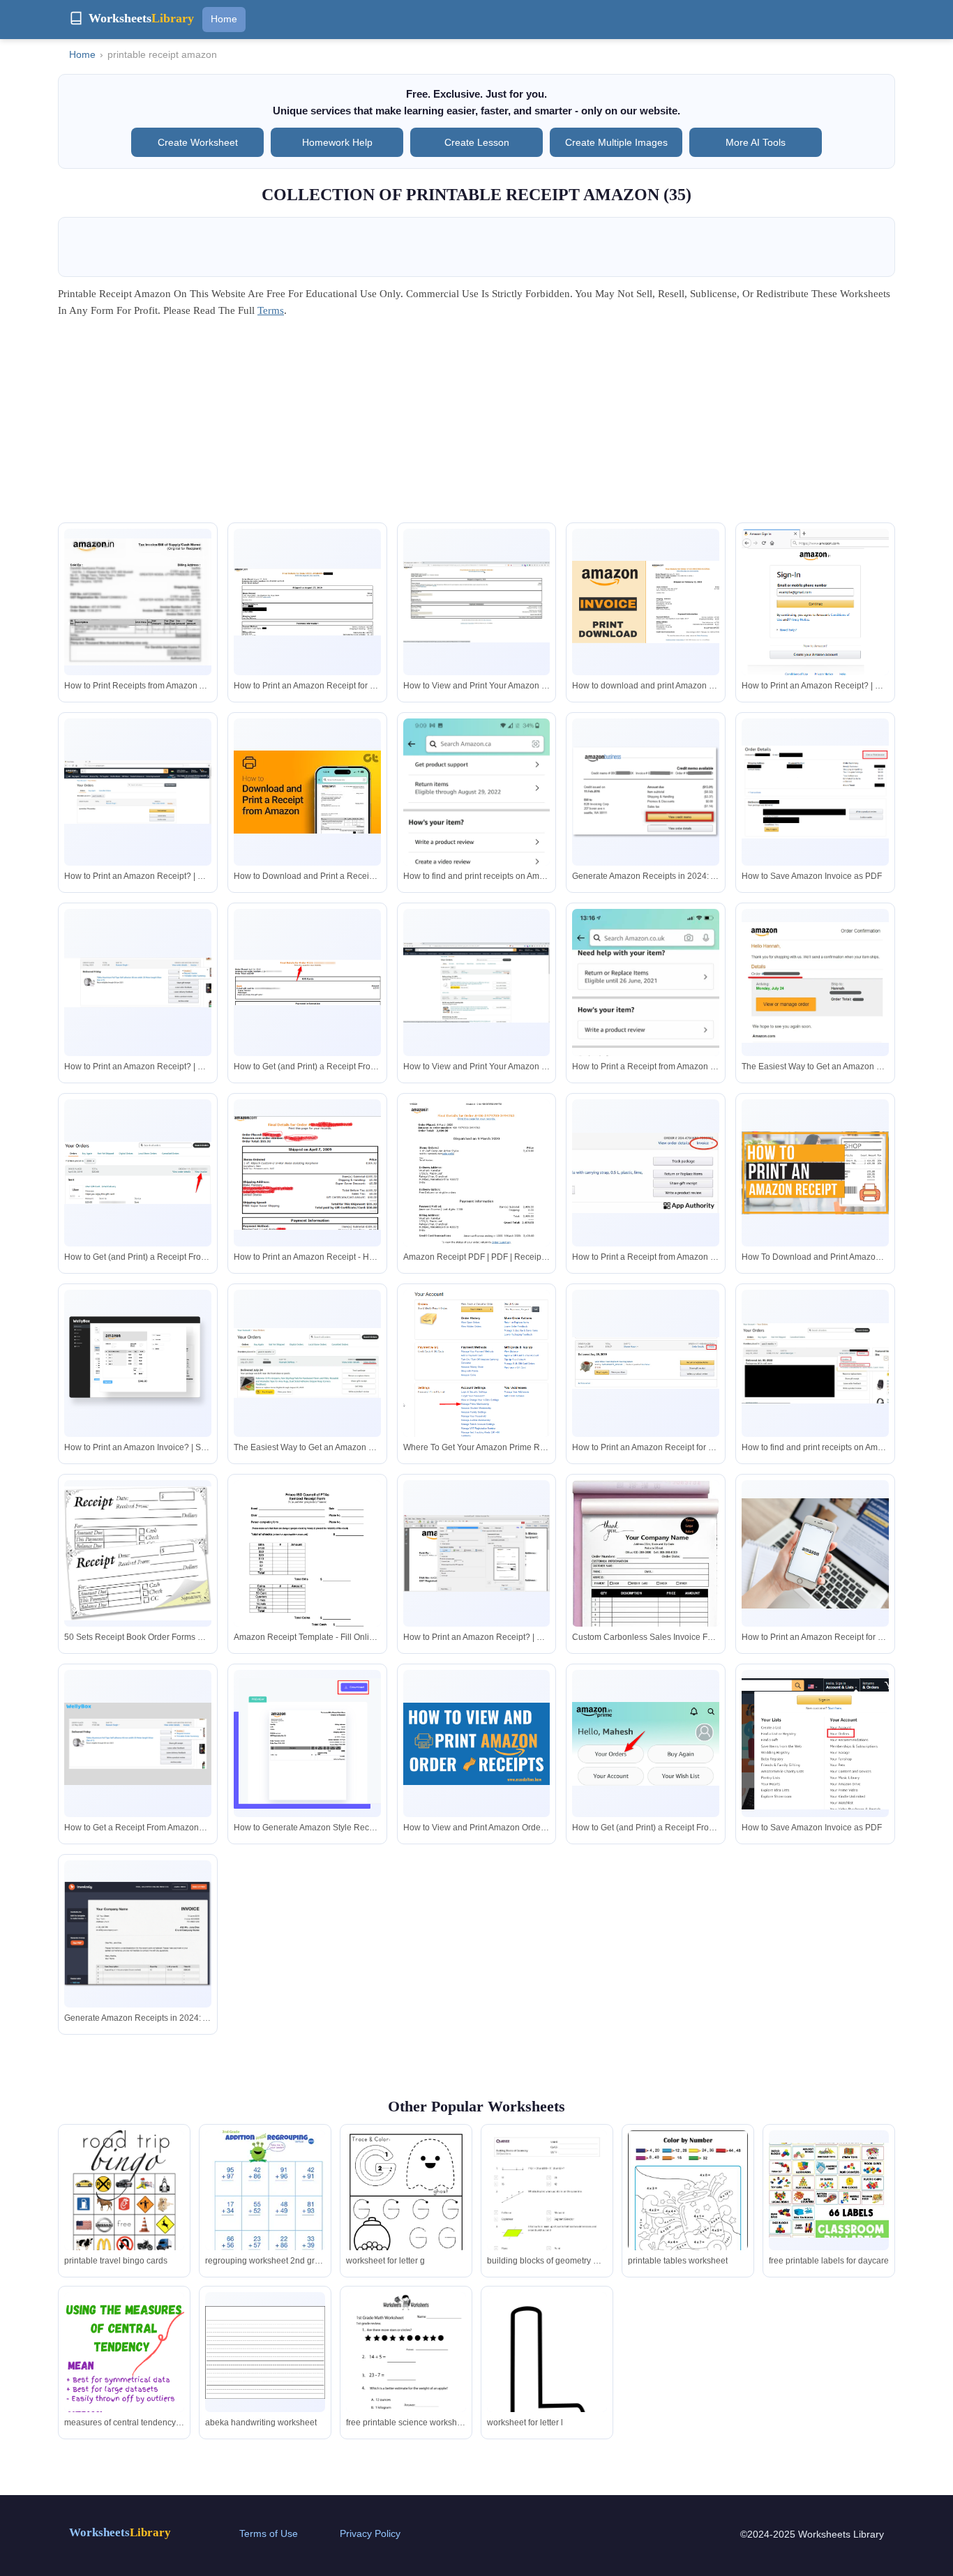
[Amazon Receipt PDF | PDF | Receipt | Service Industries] (477, 1197)
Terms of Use (269, 2533)
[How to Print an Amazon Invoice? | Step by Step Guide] (138, 1363)
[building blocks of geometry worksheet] (547, 2215)
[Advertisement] (476, 425)
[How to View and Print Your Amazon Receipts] (477, 602)
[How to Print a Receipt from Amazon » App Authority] (646, 1173)
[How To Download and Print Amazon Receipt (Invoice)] (815, 1173)
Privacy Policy (370, 2533)
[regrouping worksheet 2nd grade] (265, 2190)
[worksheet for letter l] (547, 2372)
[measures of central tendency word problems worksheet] (124, 2399)
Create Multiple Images (616, 142)
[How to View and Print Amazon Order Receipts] (477, 1744)
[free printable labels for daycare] (829, 2191)
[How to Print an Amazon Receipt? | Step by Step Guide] (815, 608)
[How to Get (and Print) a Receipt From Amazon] (307, 982)
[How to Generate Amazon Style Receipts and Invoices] (307, 1743)
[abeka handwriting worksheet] (265, 2352)
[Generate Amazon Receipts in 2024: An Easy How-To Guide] (646, 792)
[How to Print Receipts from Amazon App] (138, 602)
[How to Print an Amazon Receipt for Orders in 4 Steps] (307, 602)
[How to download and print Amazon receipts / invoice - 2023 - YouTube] (646, 602)
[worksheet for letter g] (406, 2208)
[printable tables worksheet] (688, 2208)
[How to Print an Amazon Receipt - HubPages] (307, 1173)
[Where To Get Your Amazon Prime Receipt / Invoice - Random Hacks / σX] (477, 1369)
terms (271, 310)
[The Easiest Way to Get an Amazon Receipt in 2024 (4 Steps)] (815, 983)
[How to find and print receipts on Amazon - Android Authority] (815, 1363)
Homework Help (337, 142)
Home (224, 19)
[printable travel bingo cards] (124, 2208)
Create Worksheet (198, 142)
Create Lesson (477, 142)
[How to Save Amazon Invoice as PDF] (815, 792)
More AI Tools (756, 142)
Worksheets (120, 2532)
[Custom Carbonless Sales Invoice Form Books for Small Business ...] (646, 1586)
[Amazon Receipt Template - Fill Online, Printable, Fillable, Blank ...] (307, 1578)
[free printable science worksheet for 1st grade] (406, 2370)
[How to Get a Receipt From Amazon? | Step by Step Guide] (138, 1744)
